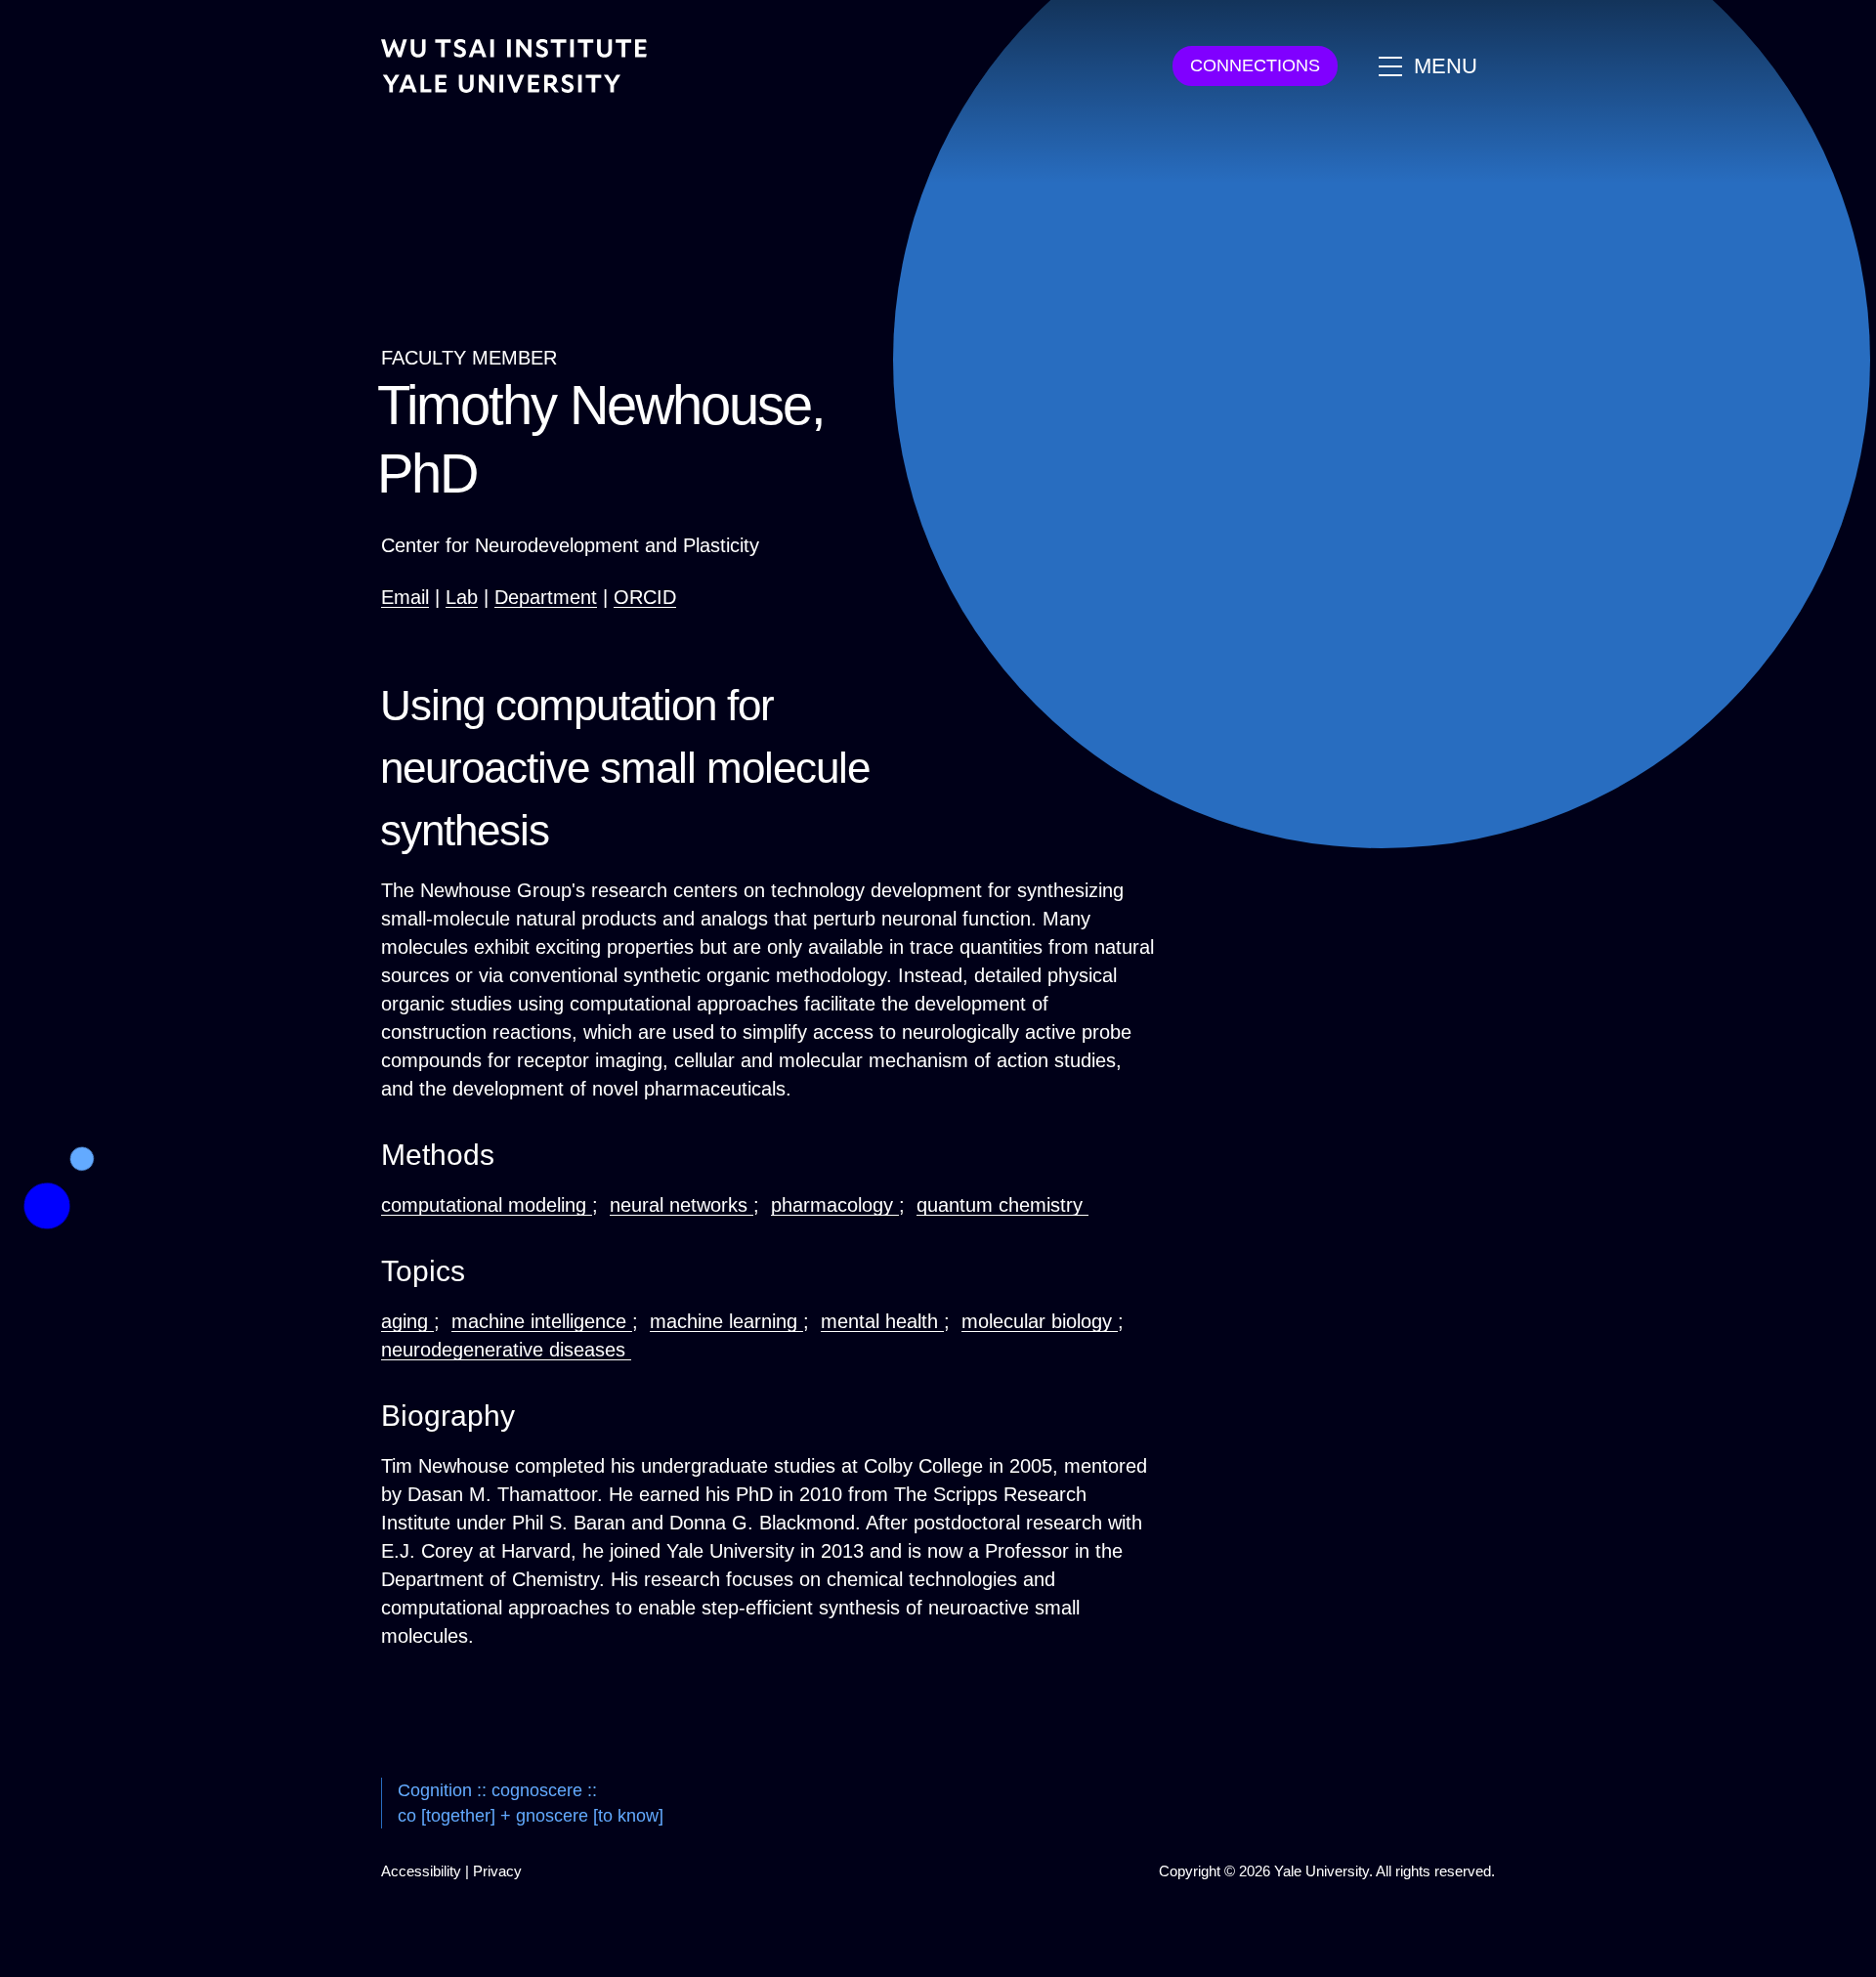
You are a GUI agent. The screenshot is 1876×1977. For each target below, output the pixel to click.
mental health (882, 1321)
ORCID (645, 597)
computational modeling (487, 1205)
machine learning (726, 1321)
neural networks (682, 1205)
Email (405, 597)
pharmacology (835, 1205)
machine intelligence (542, 1321)
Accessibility (421, 1871)
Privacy (497, 1871)
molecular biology (1040, 1321)
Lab (462, 597)
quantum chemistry (1002, 1205)
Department (546, 597)
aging (407, 1321)
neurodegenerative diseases (506, 1350)
